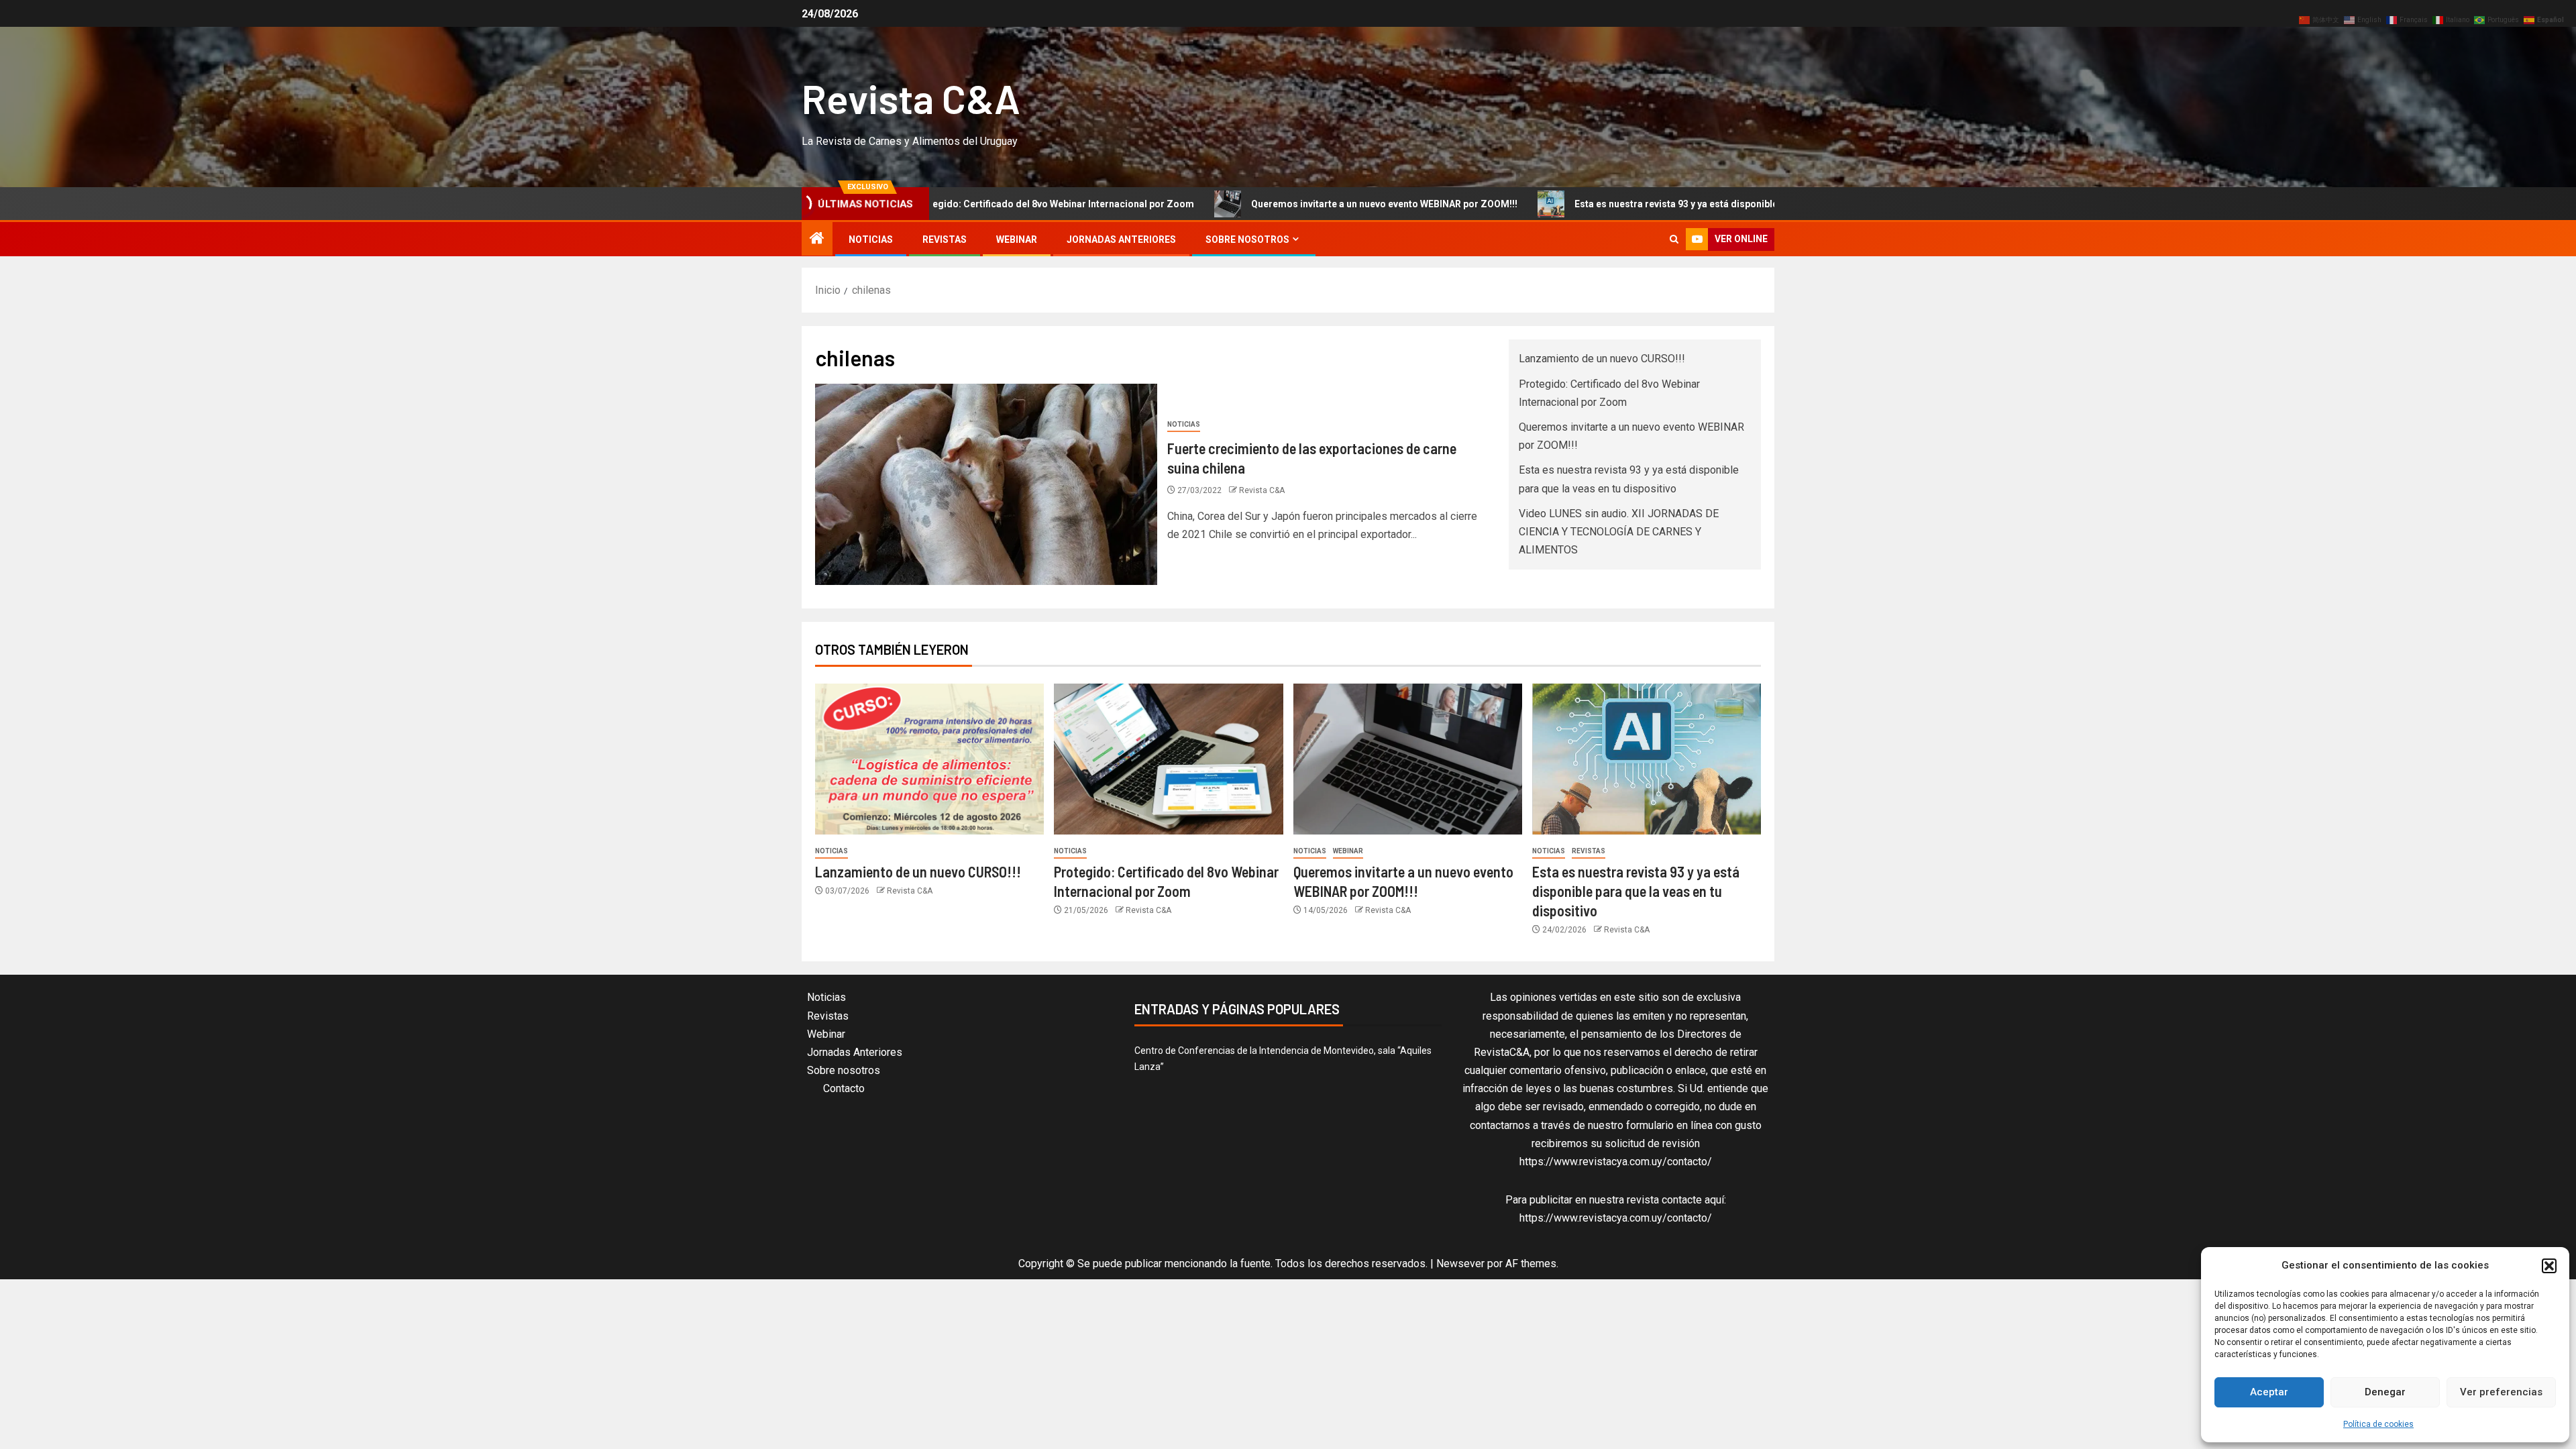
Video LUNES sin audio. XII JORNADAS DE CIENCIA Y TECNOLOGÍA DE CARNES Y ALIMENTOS (1619, 532)
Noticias (871, 239)
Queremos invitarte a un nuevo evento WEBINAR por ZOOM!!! (1251, 204)
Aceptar (2269, 1392)
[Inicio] (817, 239)
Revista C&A (911, 98)
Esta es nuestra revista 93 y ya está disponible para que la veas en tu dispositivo (1618, 204)
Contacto (844, 1088)
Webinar (1017, 239)
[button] (2549, 1266)
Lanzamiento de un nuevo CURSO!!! (1602, 359)
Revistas (945, 239)
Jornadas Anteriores (1121, 239)
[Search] (1674, 239)
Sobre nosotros (1247, 239)
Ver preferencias (2501, 1392)
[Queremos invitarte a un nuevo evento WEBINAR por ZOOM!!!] (1408, 759)
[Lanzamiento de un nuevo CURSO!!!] (929, 759)
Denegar (2385, 1392)
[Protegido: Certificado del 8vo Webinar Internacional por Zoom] (1168, 759)
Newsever (1460, 1264)
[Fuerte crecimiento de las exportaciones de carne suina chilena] (986, 484)
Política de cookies (2378, 1424)
